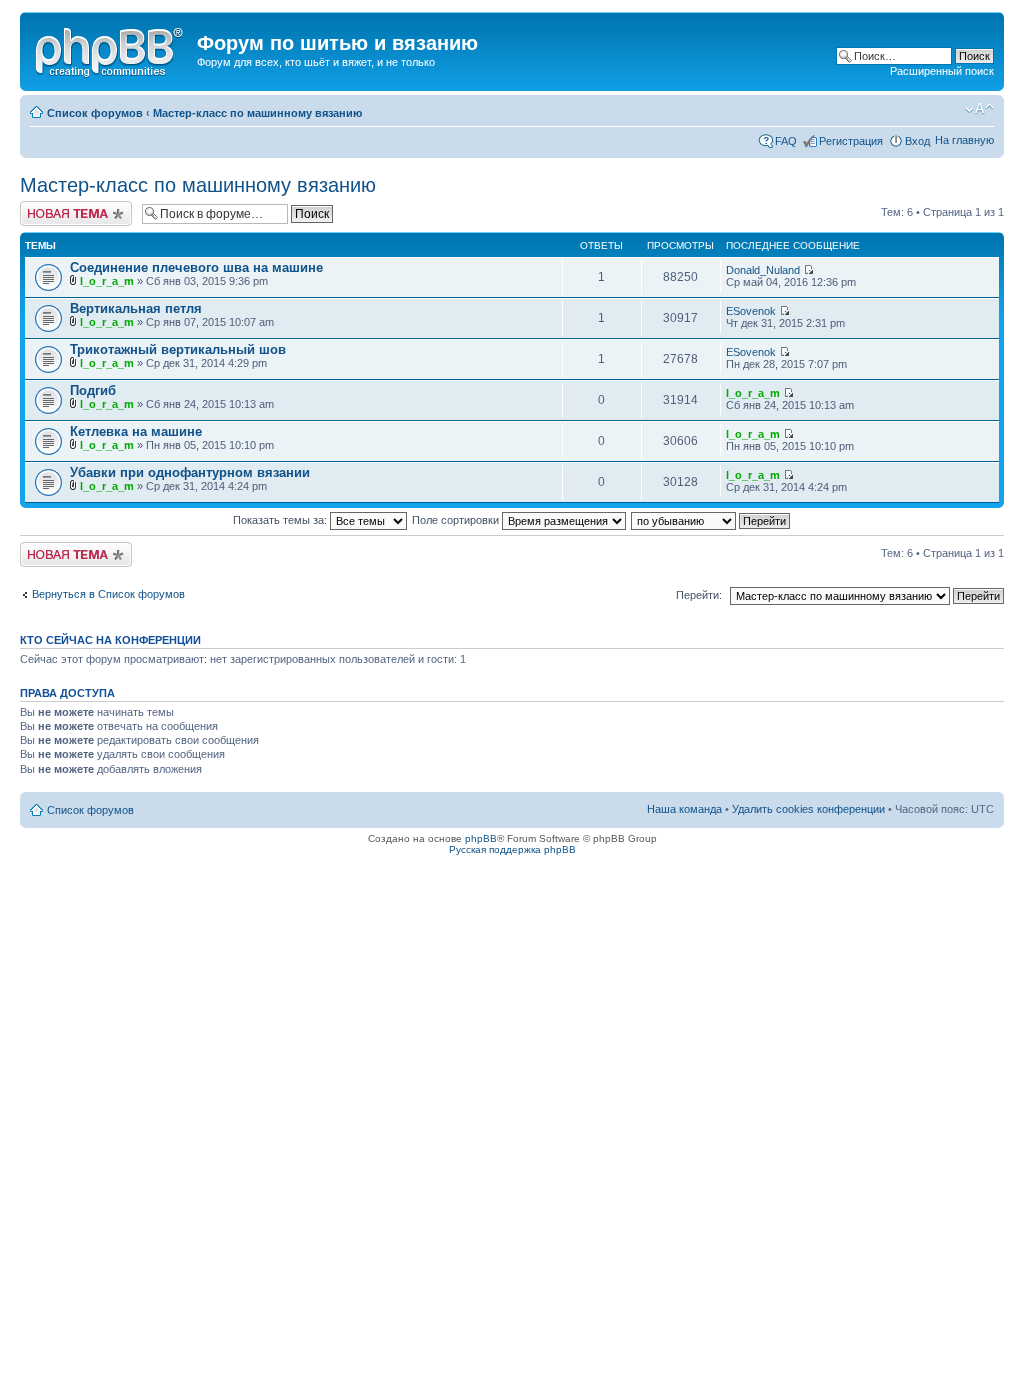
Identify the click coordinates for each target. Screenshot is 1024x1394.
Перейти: (699, 595)
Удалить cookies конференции (808, 809)
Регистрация (851, 141)
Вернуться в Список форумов (108, 594)
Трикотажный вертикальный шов (178, 349)
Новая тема (50, 207)
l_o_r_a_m (107, 281)
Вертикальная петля (136, 308)
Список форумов (95, 113)
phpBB (481, 838)
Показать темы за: (281, 520)
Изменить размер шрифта (979, 109)
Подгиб (93, 390)
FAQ (786, 141)
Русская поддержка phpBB (512, 849)
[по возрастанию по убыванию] (711, 520)
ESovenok (751, 311)
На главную (964, 140)
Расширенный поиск (942, 71)
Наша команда (684, 809)
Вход (917, 141)
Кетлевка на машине (136, 431)
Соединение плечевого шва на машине (196, 267)
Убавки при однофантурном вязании (190, 472)
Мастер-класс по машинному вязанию (257, 113)
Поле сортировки (457, 520)
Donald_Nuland (763, 270)
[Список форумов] (111, 49)
